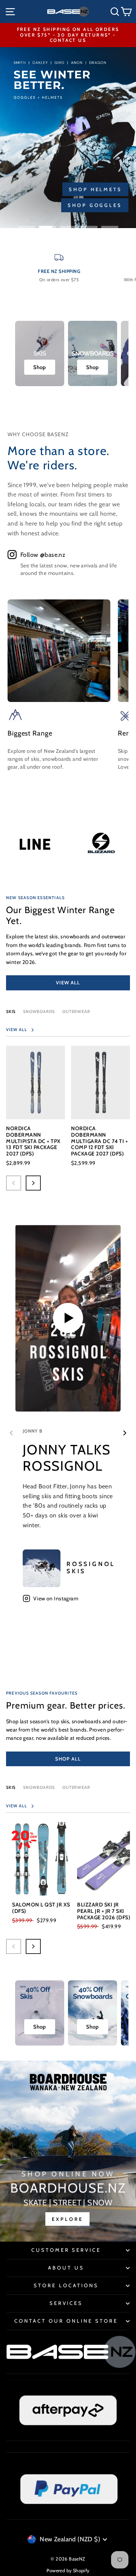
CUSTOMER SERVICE (66, 2250)
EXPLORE (67, 2219)
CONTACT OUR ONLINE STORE (66, 2321)
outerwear (76, 1011)
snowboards (39, 1787)
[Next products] (33, 1183)
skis (11, 1787)
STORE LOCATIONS (66, 2285)
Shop (40, 367)
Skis (11, 1011)
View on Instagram (56, 1598)
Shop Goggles (95, 205)
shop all (68, 1759)
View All (68, 982)
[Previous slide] (11, 1433)
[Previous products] (14, 1183)
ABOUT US (66, 2268)
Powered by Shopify (68, 2571)
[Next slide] (125, 1433)
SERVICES (66, 2303)
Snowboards (39, 1011)
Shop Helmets (95, 189)
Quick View (36, 1104)
